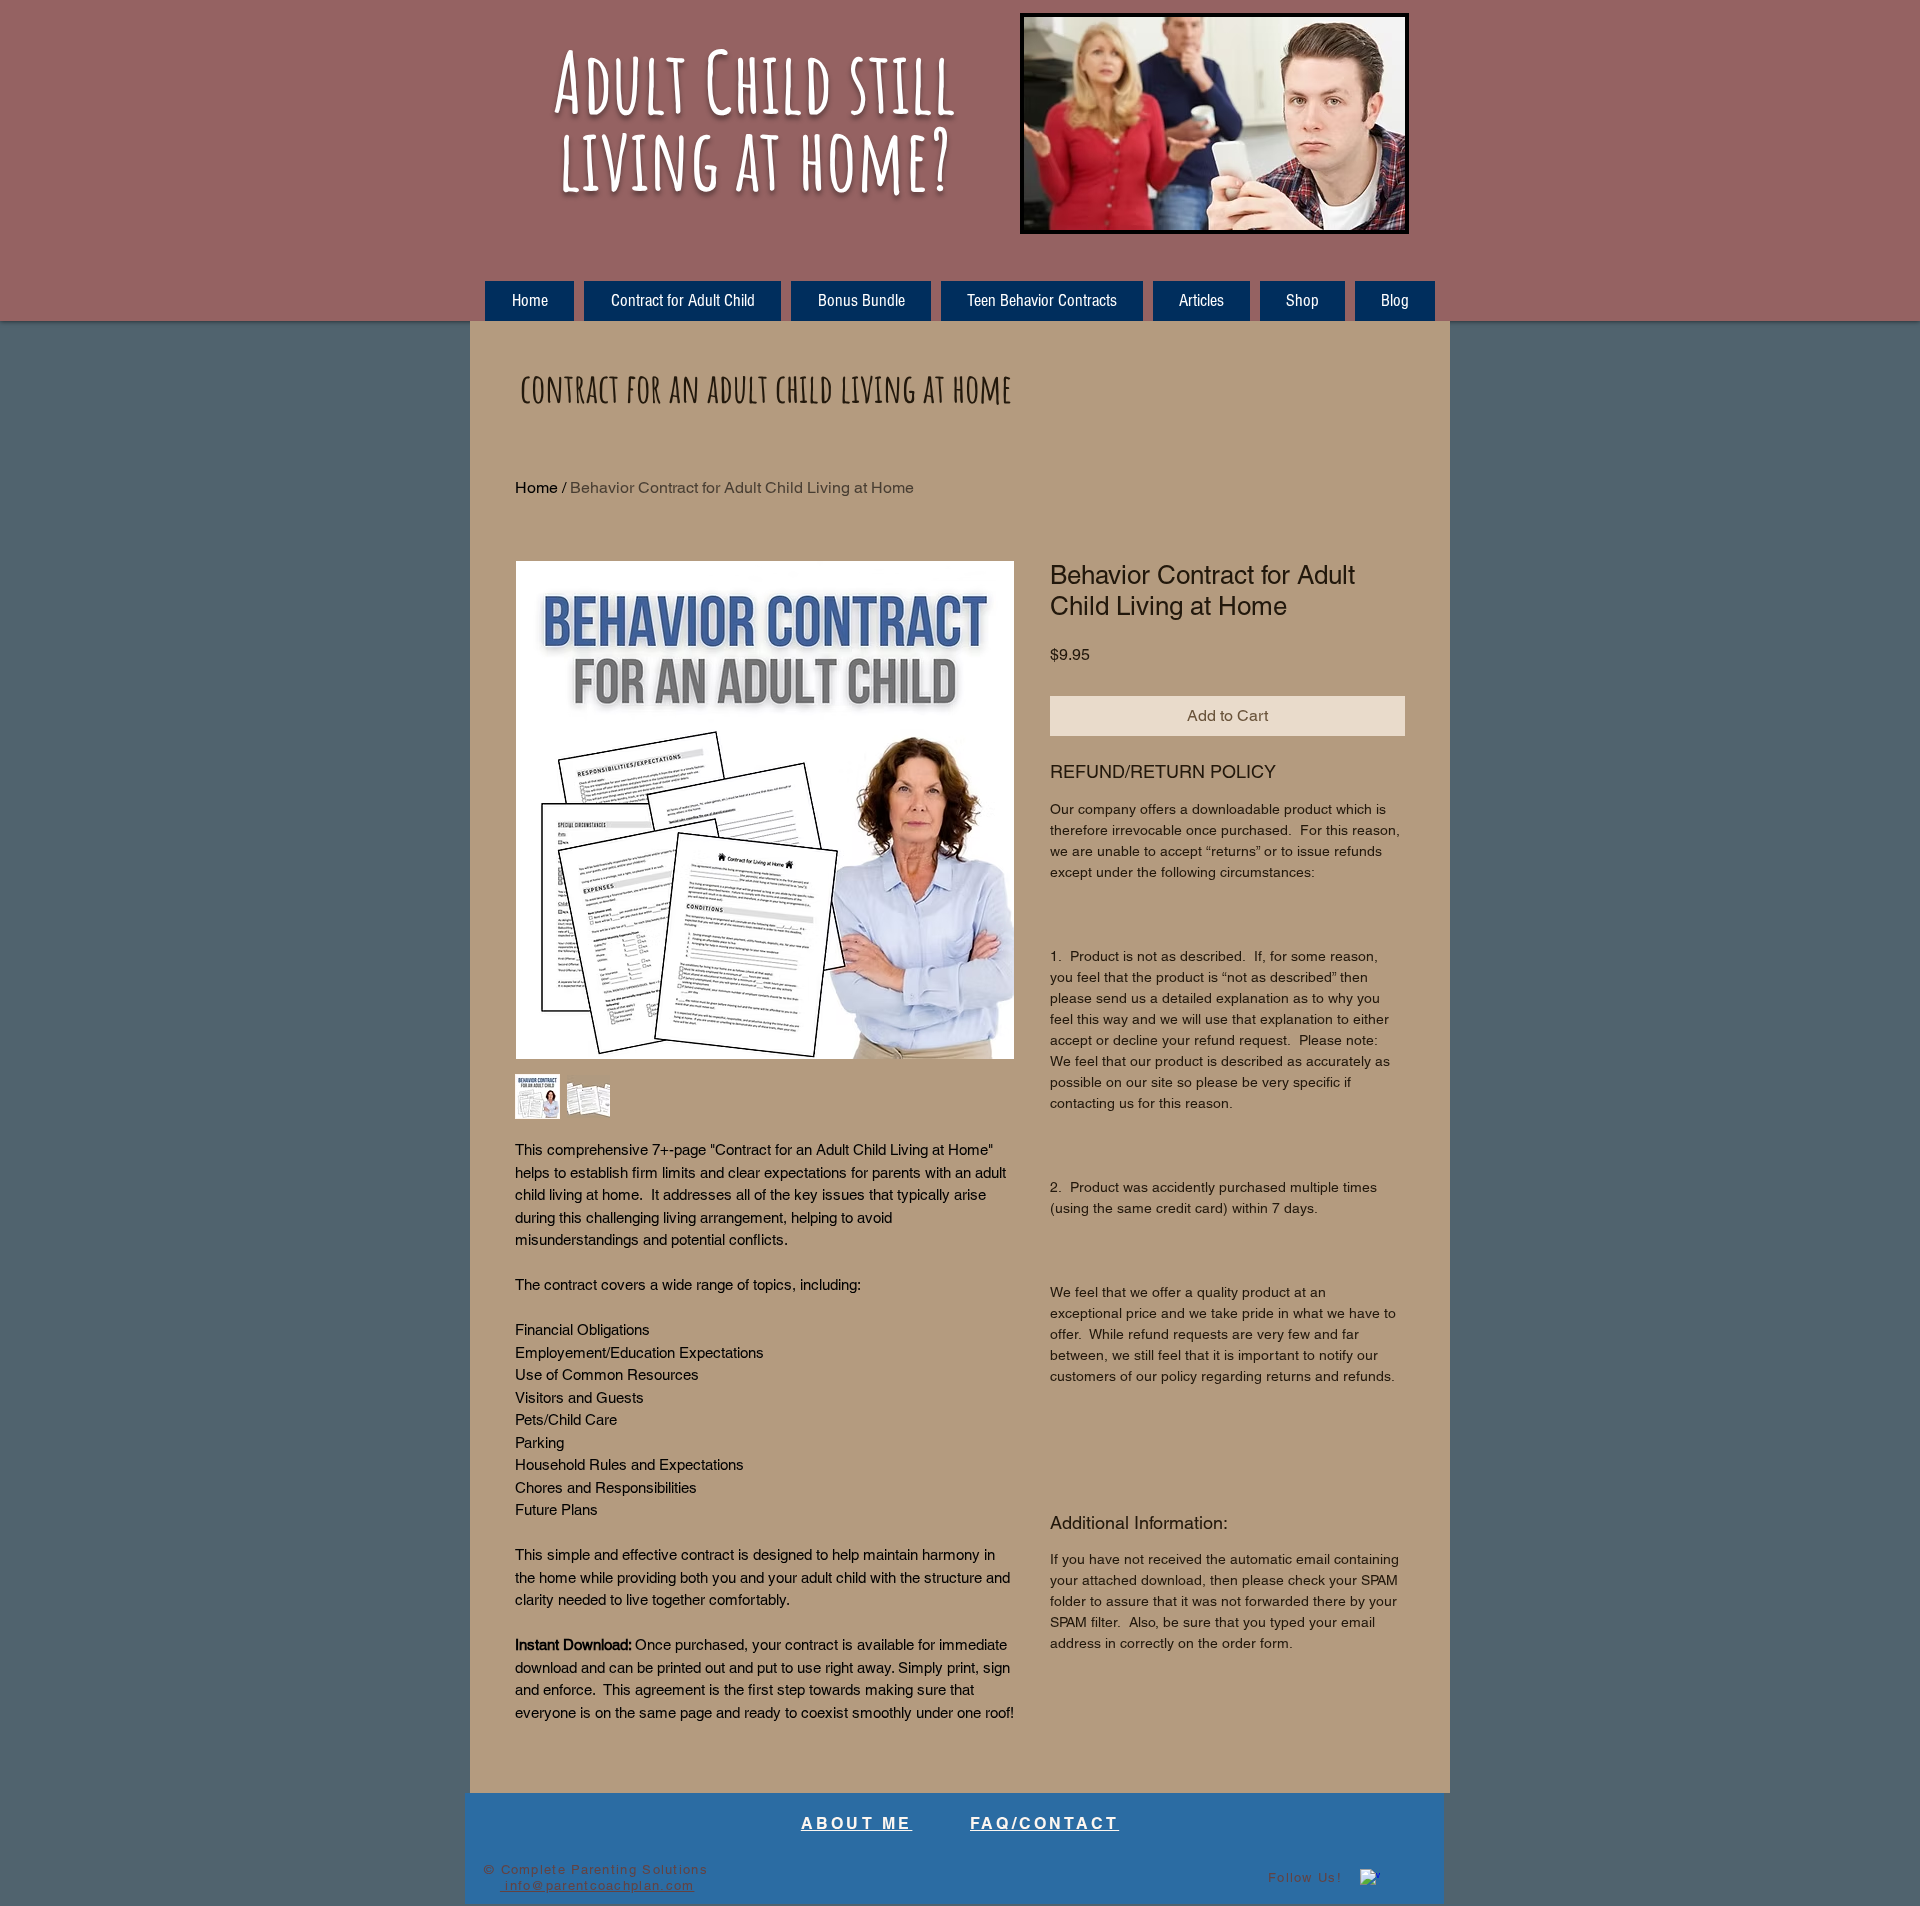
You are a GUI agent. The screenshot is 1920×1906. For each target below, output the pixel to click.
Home (536, 487)
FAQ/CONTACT (1044, 1823)
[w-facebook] (1370, 1879)
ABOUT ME (857, 1823)
